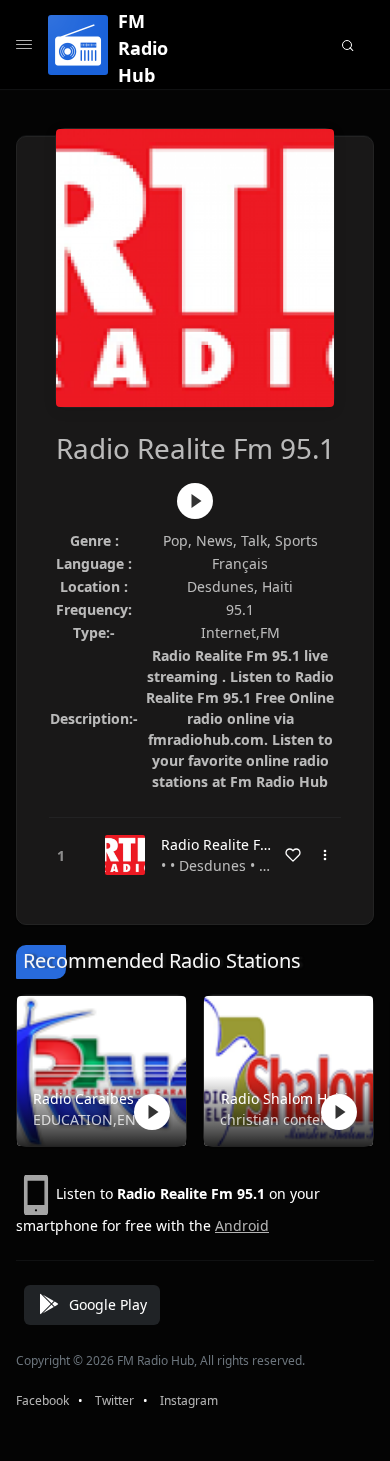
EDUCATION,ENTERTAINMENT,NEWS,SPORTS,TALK (97, 1119)
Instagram (189, 1400)
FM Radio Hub (143, 48)
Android (242, 1225)
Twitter (114, 1400)
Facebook (42, 1400)
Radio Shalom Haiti (284, 1098)
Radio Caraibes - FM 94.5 (97, 1098)
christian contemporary (284, 1119)
